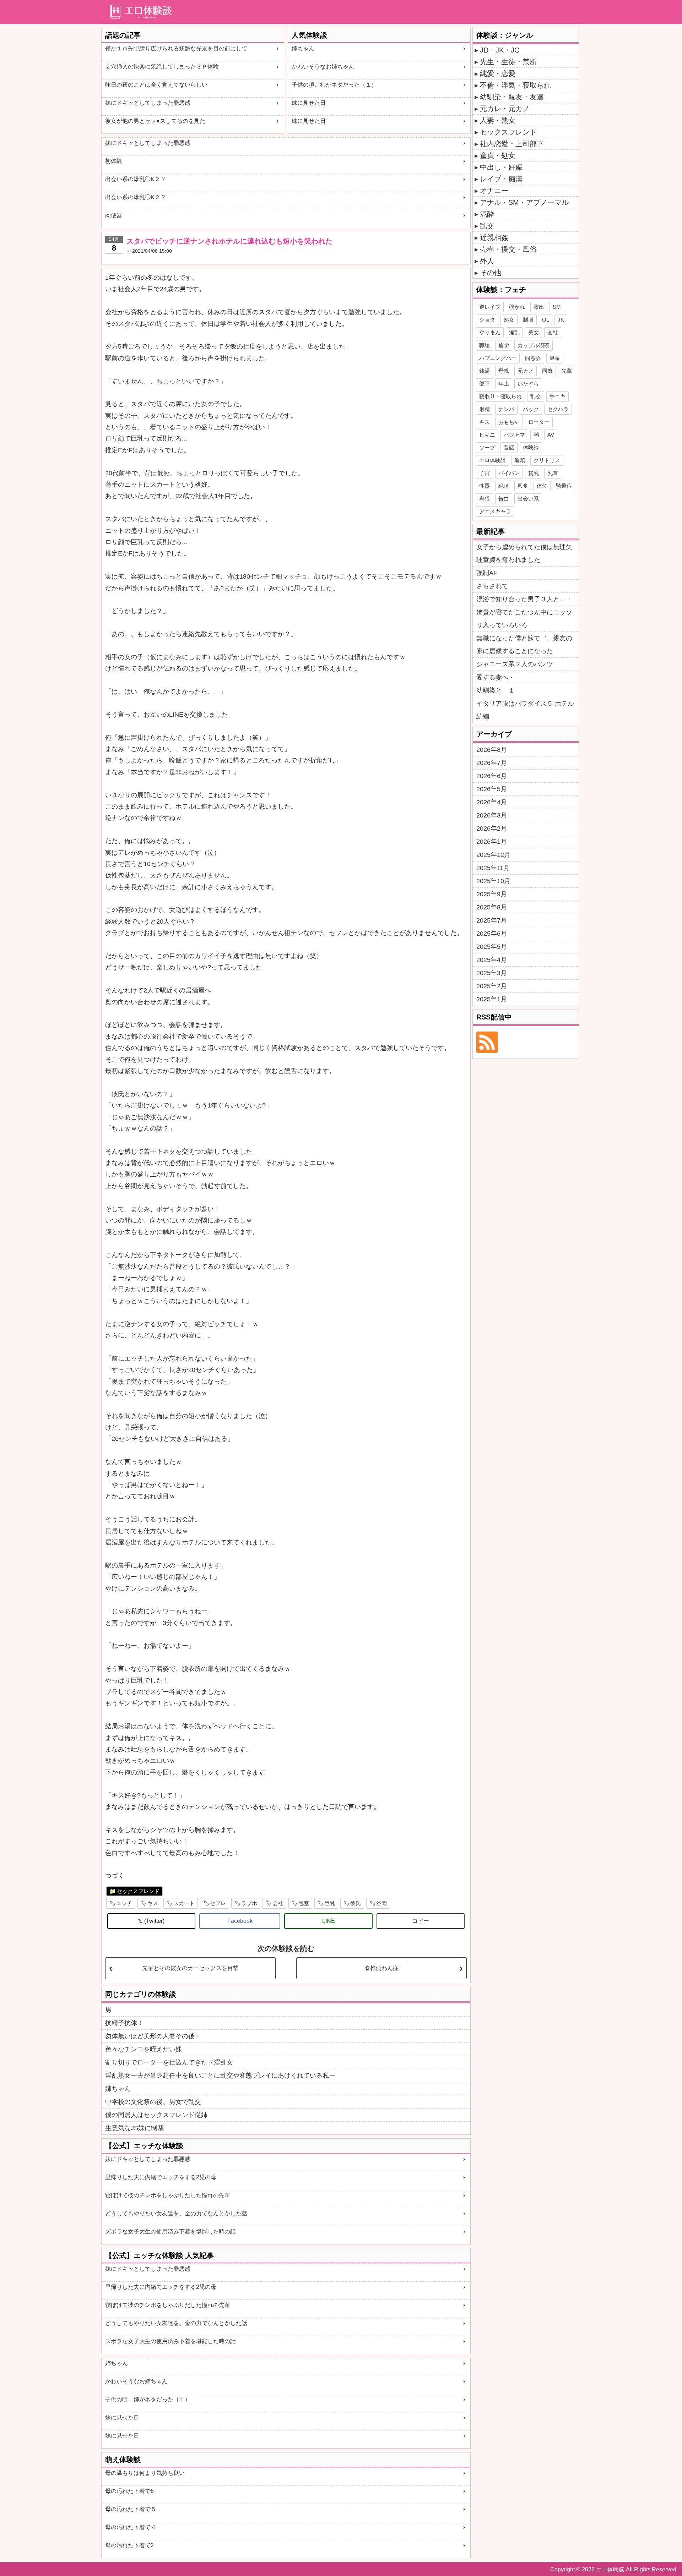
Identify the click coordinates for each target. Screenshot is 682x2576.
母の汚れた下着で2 (129, 2545)
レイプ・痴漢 (501, 179)
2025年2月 (492, 986)
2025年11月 (493, 868)
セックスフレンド (138, 1891)
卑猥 (485, 499)
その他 (491, 273)
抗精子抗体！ (124, 2023)
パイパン (509, 473)
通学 (504, 345)
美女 (534, 332)
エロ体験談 (492, 460)
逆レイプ (490, 307)
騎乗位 (564, 486)
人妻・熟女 (498, 120)
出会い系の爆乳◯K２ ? (135, 179)
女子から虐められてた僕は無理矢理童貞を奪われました (524, 553)
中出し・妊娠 (501, 167)
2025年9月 (492, 894)
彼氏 (356, 1903)
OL (546, 320)
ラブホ (249, 1903)
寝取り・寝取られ (500, 396)
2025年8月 (492, 907)
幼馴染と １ (496, 690)
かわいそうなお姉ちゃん (323, 67)
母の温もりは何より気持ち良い (145, 2473)
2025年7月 (492, 920)
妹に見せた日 (309, 103)
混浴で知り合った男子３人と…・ (524, 599)
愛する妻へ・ (496, 677)
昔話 (509, 447)
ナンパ (506, 409)
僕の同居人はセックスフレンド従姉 (156, 2115)
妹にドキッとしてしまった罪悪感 (148, 103)
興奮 (523, 486)
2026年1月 (492, 842)
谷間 (381, 1903)
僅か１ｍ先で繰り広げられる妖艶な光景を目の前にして (176, 48)
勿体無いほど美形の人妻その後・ (153, 2036)
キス (153, 1903)
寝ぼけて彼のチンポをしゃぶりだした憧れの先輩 (168, 2195)
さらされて (492, 586)
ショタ (487, 320)
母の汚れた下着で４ (131, 2527)
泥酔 (487, 214)
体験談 (531, 447)
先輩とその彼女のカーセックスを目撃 (190, 1968)
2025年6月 (492, 934)
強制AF (487, 573)
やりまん (490, 332)
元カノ (526, 371)
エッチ (124, 1903)
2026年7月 (492, 763)
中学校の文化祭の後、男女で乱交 (153, 2102)
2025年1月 (492, 999)
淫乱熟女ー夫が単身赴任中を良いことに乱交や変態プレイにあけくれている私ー (220, 2075)
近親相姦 (494, 237)
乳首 (553, 473)
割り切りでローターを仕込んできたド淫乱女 (169, 2062)
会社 (278, 1903)
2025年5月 (492, 947)
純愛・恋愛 (498, 73)
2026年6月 (492, 776)
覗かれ (517, 307)
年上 (504, 384)
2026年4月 (492, 802)
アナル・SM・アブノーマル (524, 202)
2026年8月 (492, 750)
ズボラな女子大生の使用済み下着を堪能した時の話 (170, 2232)
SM (557, 307)
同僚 (547, 371)
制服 (528, 320)
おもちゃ (509, 422)
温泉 (555, 358)
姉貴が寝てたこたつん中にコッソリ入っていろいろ (524, 619)
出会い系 (528, 499)
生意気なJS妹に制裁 (134, 2128)
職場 (485, 345)
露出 (539, 307)
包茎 (304, 1903)
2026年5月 (492, 789)
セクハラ (558, 409)
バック (531, 409)
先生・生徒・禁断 (508, 62)
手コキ (557, 396)
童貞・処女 (498, 155)
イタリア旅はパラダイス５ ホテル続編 (525, 710)
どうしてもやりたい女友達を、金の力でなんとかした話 (176, 2213)
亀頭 (520, 460)
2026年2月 (492, 828)
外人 (487, 261)
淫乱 (514, 332)
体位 (542, 486)
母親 (504, 371)
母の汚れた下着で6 (129, 2491)
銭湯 (485, 371)
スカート (184, 1903)
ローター (539, 422)
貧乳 (534, 473)
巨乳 (330, 1903)
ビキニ (487, 435)
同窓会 (533, 358)
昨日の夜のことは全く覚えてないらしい (156, 85)
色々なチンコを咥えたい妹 (144, 2049)
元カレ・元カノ (505, 109)
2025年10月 (493, 881)
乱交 (487, 226)
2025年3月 (492, 973)
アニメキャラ (495, 511)
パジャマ (514, 435)
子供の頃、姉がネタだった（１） (334, 85)
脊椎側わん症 (381, 1968)
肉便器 (114, 215)
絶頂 (504, 486)
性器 (485, 486)
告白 (504, 499)
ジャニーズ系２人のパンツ (515, 664)
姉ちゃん (303, 48)
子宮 (485, 473)
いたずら (528, 384)
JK (561, 320)
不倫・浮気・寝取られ (515, 85)
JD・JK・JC (500, 50)
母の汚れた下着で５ (131, 2509)
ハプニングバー (498, 358)
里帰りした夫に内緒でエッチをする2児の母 (161, 2177)
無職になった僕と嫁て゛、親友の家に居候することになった (524, 645)
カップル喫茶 (534, 345)
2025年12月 (493, 855)
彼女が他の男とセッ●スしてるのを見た (155, 121)
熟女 (509, 320)
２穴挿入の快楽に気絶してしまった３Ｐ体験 (162, 67)
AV (551, 435)
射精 (485, 409)
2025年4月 (492, 960)
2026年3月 (492, 815)
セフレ (218, 1903)
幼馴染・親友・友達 (512, 97)
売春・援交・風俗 (508, 249)
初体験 (114, 161)
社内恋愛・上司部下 (512, 144)
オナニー (494, 191)
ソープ (487, 447)
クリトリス (547, 460)
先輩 (567, 371)
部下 (485, 384)
